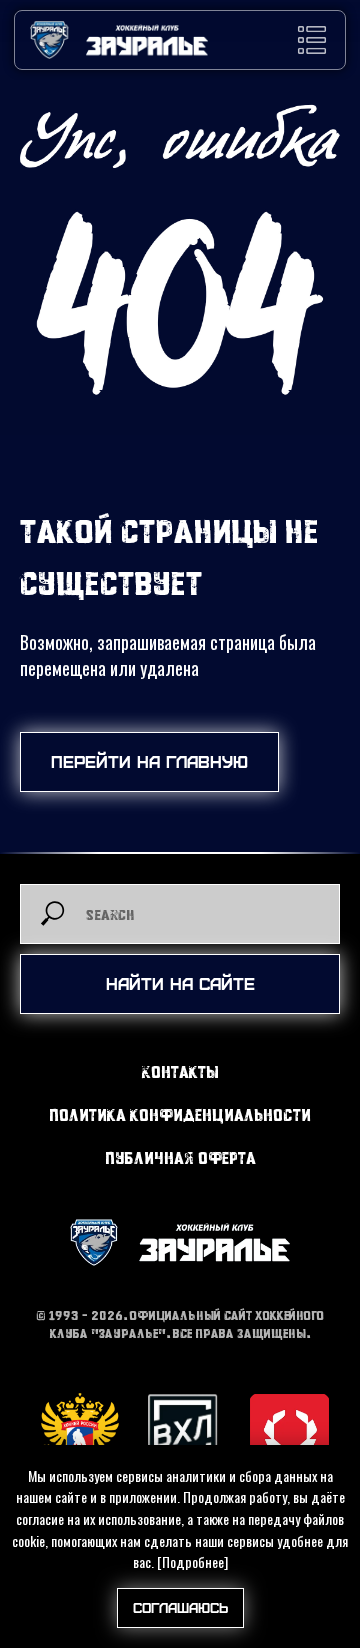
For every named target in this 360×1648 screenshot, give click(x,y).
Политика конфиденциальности (180, 1114)
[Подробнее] (192, 1561)
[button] (312, 40)
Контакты (180, 1071)
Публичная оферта (180, 1157)
